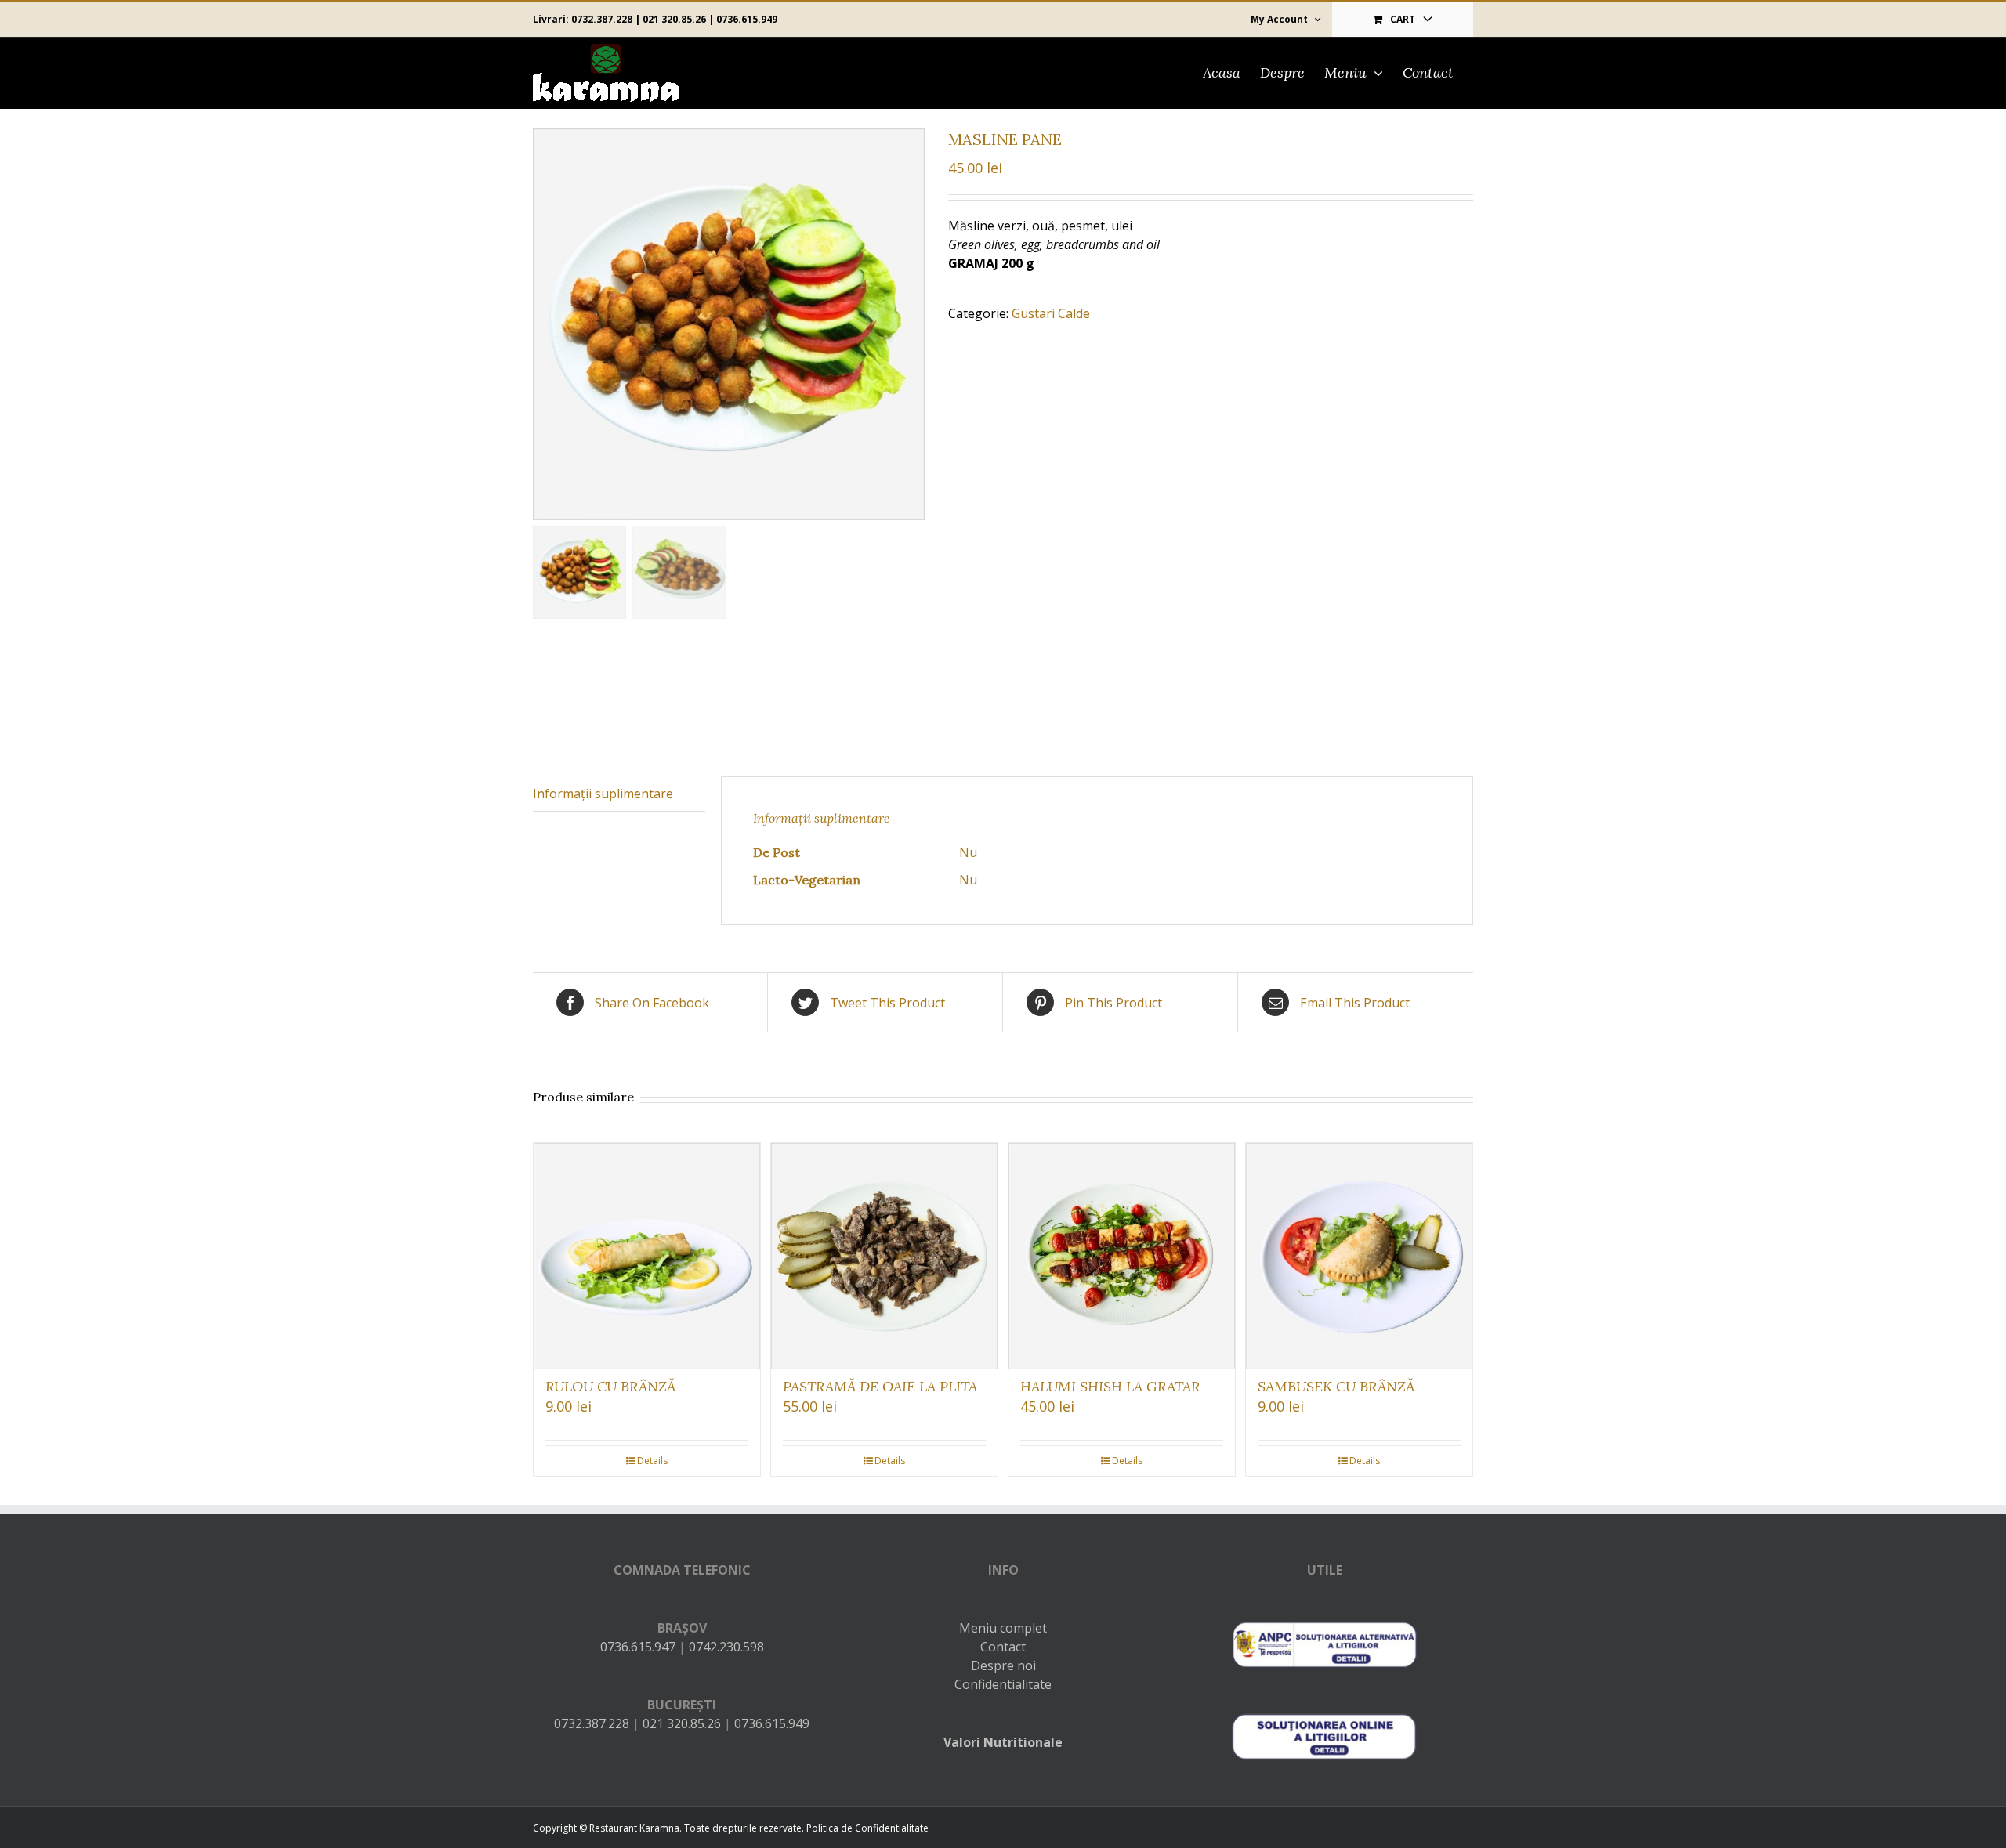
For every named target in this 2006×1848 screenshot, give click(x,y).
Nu (968, 852)
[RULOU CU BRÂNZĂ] (647, 1256)
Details (652, 1461)
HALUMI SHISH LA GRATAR (1110, 1386)
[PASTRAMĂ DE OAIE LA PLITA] (884, 1256)
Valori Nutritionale (1003, 1742)
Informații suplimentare (603, 794)
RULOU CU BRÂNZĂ (610, 1386)
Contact (1003, 1647)
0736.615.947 (638, 1647)
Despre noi (1003, 1665)
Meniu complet (1003, 1628)
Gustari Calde (1051, 313)
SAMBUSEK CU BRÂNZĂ (1336, 1386)
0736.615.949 (747, 19)
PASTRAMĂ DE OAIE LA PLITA (880, 1386)
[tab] (619, 794)
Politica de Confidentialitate (867, 1828)
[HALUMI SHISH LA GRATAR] (1122, 1256)
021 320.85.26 (674, 19)
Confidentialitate (1003, 1684)
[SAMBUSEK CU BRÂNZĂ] (1359, 1256)
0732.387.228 (602, 19)
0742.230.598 (726, 1647)
